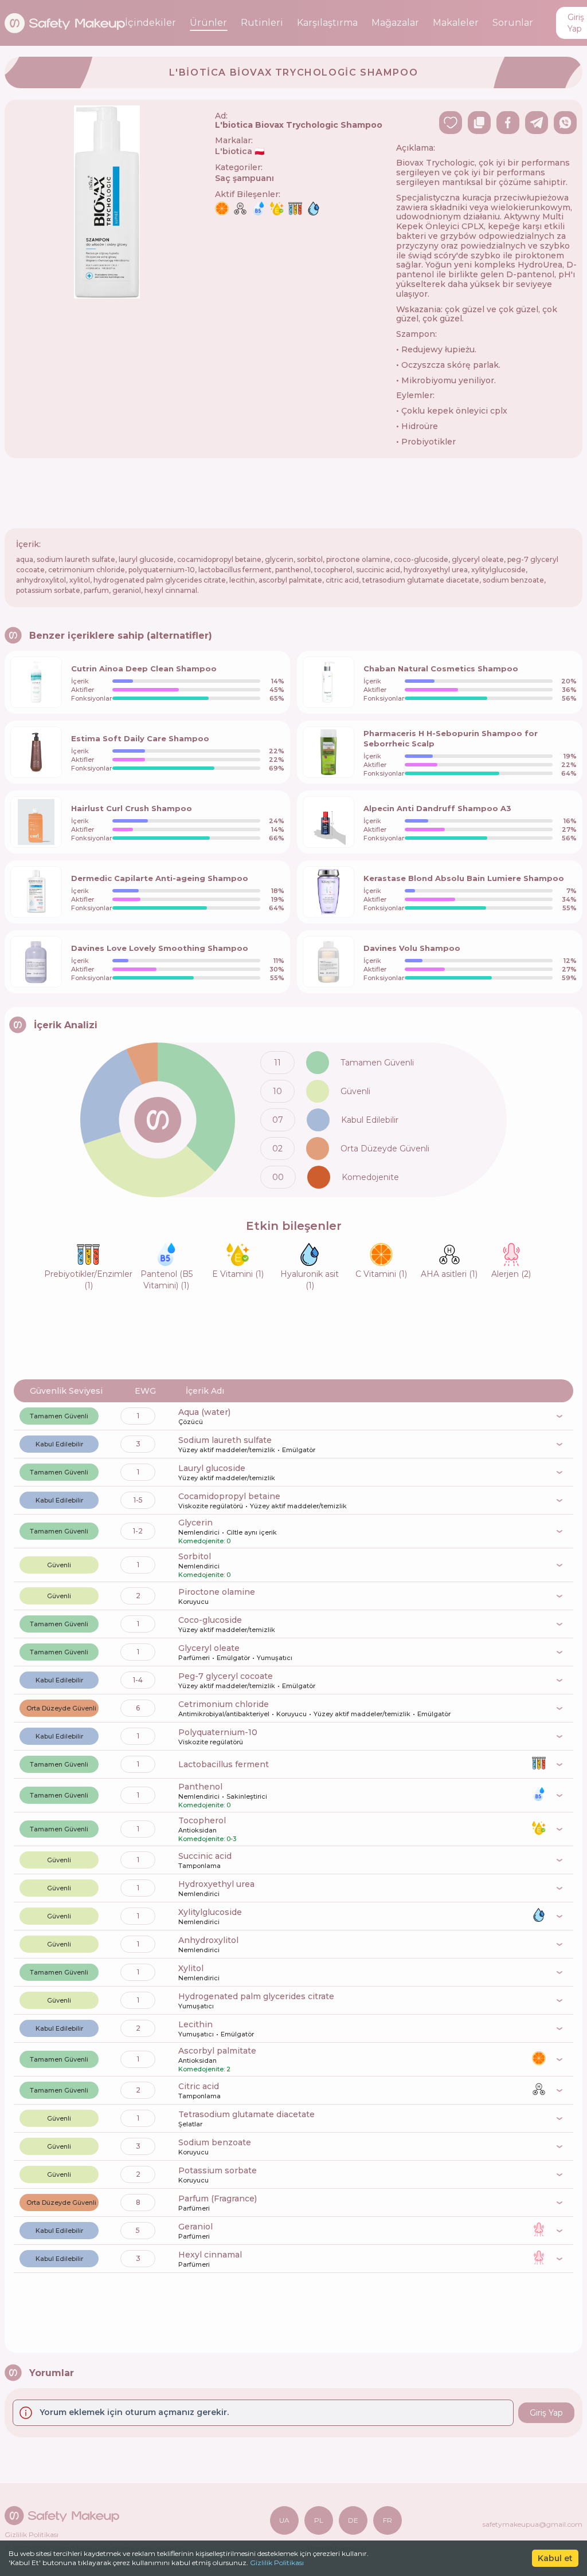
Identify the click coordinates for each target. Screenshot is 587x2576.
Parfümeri (194, 1658)
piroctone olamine (217, 1592)
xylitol (191, 1968)
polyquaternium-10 (218, 1732)
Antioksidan (197, 1830)
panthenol (200, 1787)
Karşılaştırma (327, 23)
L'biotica (240, 151)
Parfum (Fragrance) (218, 2199)
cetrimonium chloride (224, 1704)
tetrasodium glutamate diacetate (246, 2114)
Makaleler (456, 23)
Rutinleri (262, 23)
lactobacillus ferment (224, 1764)
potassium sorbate (218, 2170)
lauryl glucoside (212, 1468)
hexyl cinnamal (210, 2255)
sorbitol (195, 1556)
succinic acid (205, 1856)
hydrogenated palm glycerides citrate (256, 1996)
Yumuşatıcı (275, 1658)
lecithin (195, 2024)
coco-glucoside (210, 1620)
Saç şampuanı (244, 178)
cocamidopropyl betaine (229, 1496)
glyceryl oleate (209, 1648)
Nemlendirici (199, 1532)
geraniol (195, 2227)
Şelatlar (190, 2124)
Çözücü (191, 1422)
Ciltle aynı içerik (252, 1532)
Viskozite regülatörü (211, 1506)
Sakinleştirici (247, 1796)
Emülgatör (299, 1450)
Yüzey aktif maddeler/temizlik (227, 1450)
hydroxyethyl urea (216, 1884)
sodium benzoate (215, 2142)
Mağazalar (395, 23)
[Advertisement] (293, 493)
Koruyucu (193, 1602)
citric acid (199, 2086)
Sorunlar (513, 23)
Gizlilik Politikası (277, 2563)
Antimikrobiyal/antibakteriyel (224, 1714)
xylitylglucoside (210, 1912)
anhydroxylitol (208, 1940)
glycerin (195, 1523)
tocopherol (202, 1820)
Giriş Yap (546, 2413)
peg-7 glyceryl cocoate (226, 1676)
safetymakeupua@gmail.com (533, 2524)
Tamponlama (199, 1866)
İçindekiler (150, 23)
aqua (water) (204, 1412)
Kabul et (555, 2558)
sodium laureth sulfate (225, 1440)
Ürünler (208, 23)
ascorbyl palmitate (217, 2051)
